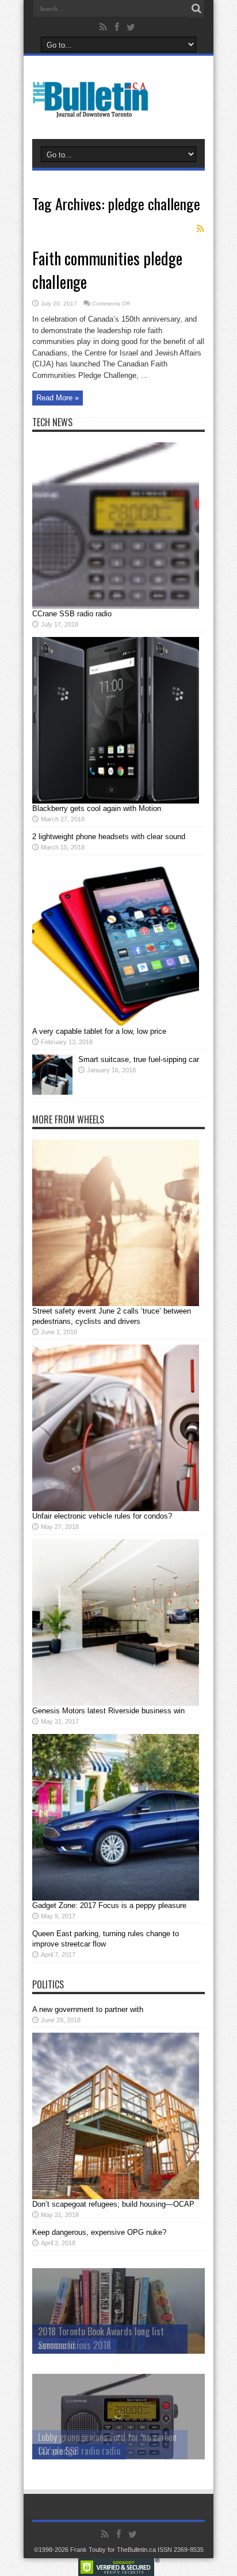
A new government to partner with (88, 2009)
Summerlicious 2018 (74, 2345)
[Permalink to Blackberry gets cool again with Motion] (116, 801)
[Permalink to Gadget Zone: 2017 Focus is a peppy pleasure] (116, 1898)
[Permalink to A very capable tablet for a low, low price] (116, 1024)
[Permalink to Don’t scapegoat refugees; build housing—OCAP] (116, 2197)
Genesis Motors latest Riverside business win (108, 1711)
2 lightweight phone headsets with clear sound (109, 837)
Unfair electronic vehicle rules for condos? (102, 1516)
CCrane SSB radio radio (72, 614)
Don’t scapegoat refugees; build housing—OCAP (113, 2204)
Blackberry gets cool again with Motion (97, 808)
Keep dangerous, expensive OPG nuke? (99, 2232)
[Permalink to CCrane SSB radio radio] (116, 606)
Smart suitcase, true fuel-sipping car (139, 1059)
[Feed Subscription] (200, 229)
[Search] (196, 9)
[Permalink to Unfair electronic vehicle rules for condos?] (116, 1509)
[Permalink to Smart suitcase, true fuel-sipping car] (52, 1092)
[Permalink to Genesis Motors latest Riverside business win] (116, 1703)
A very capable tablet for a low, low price (99, 1031)
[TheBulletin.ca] (94, 110)
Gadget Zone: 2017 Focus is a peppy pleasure (109, 1905)
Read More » (58, 398)
